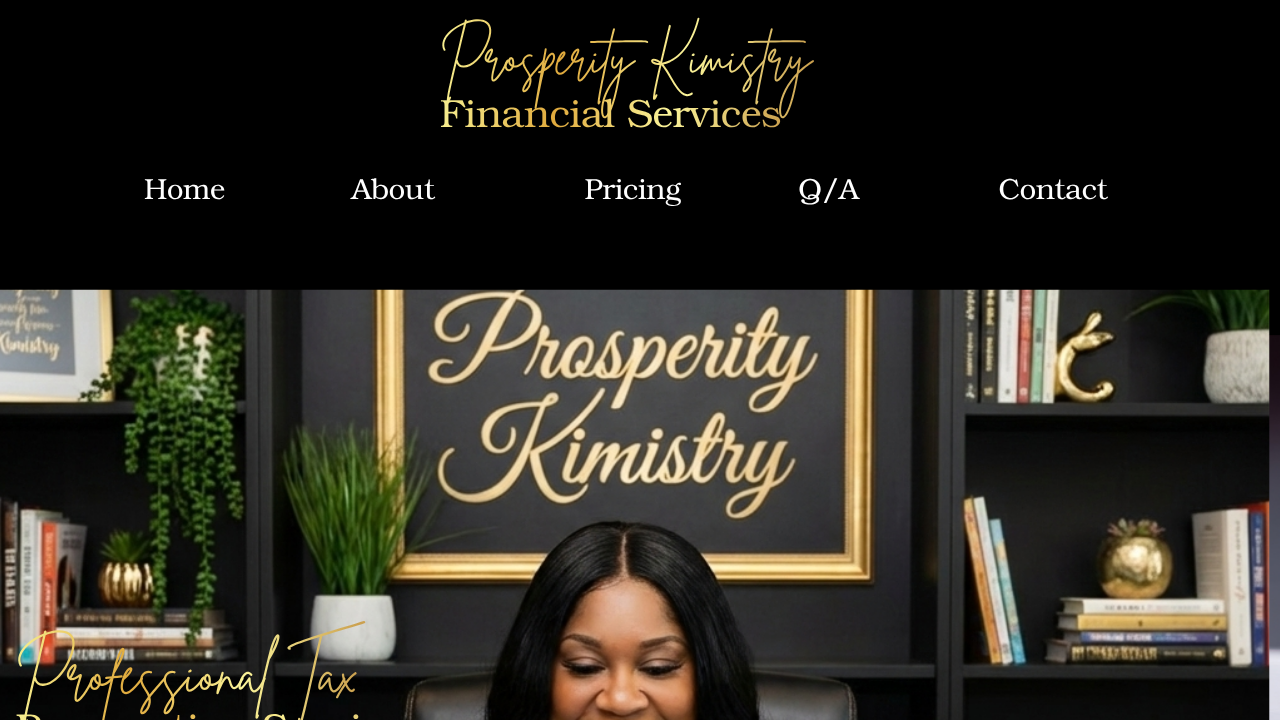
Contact (1052, 188)
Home (184, 188)
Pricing (632, 188)
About (392, 188)
